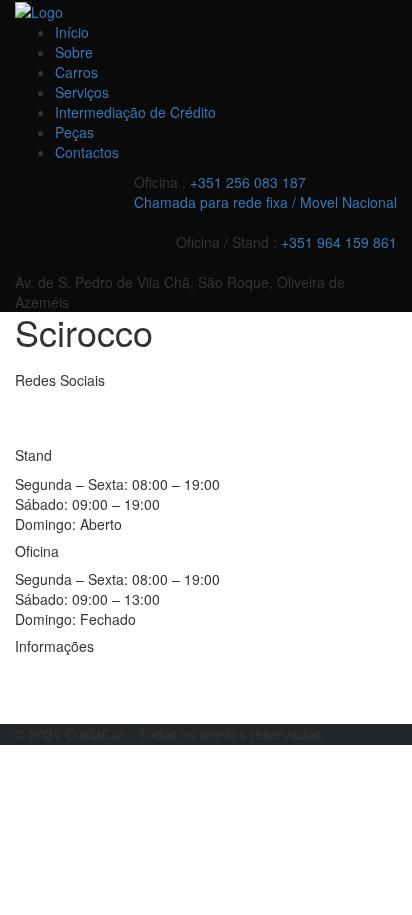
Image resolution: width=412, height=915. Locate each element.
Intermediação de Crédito (135, 112)
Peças (74, 132)
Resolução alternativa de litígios (115, 674)
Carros (76, 72)
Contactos (87, 152)
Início (72, 32)
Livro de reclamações (83, 704)
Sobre (74, 52)
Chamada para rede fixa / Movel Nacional (265, 202)
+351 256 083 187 (248, 182)
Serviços (82, 92)
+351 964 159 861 (339, 242)
